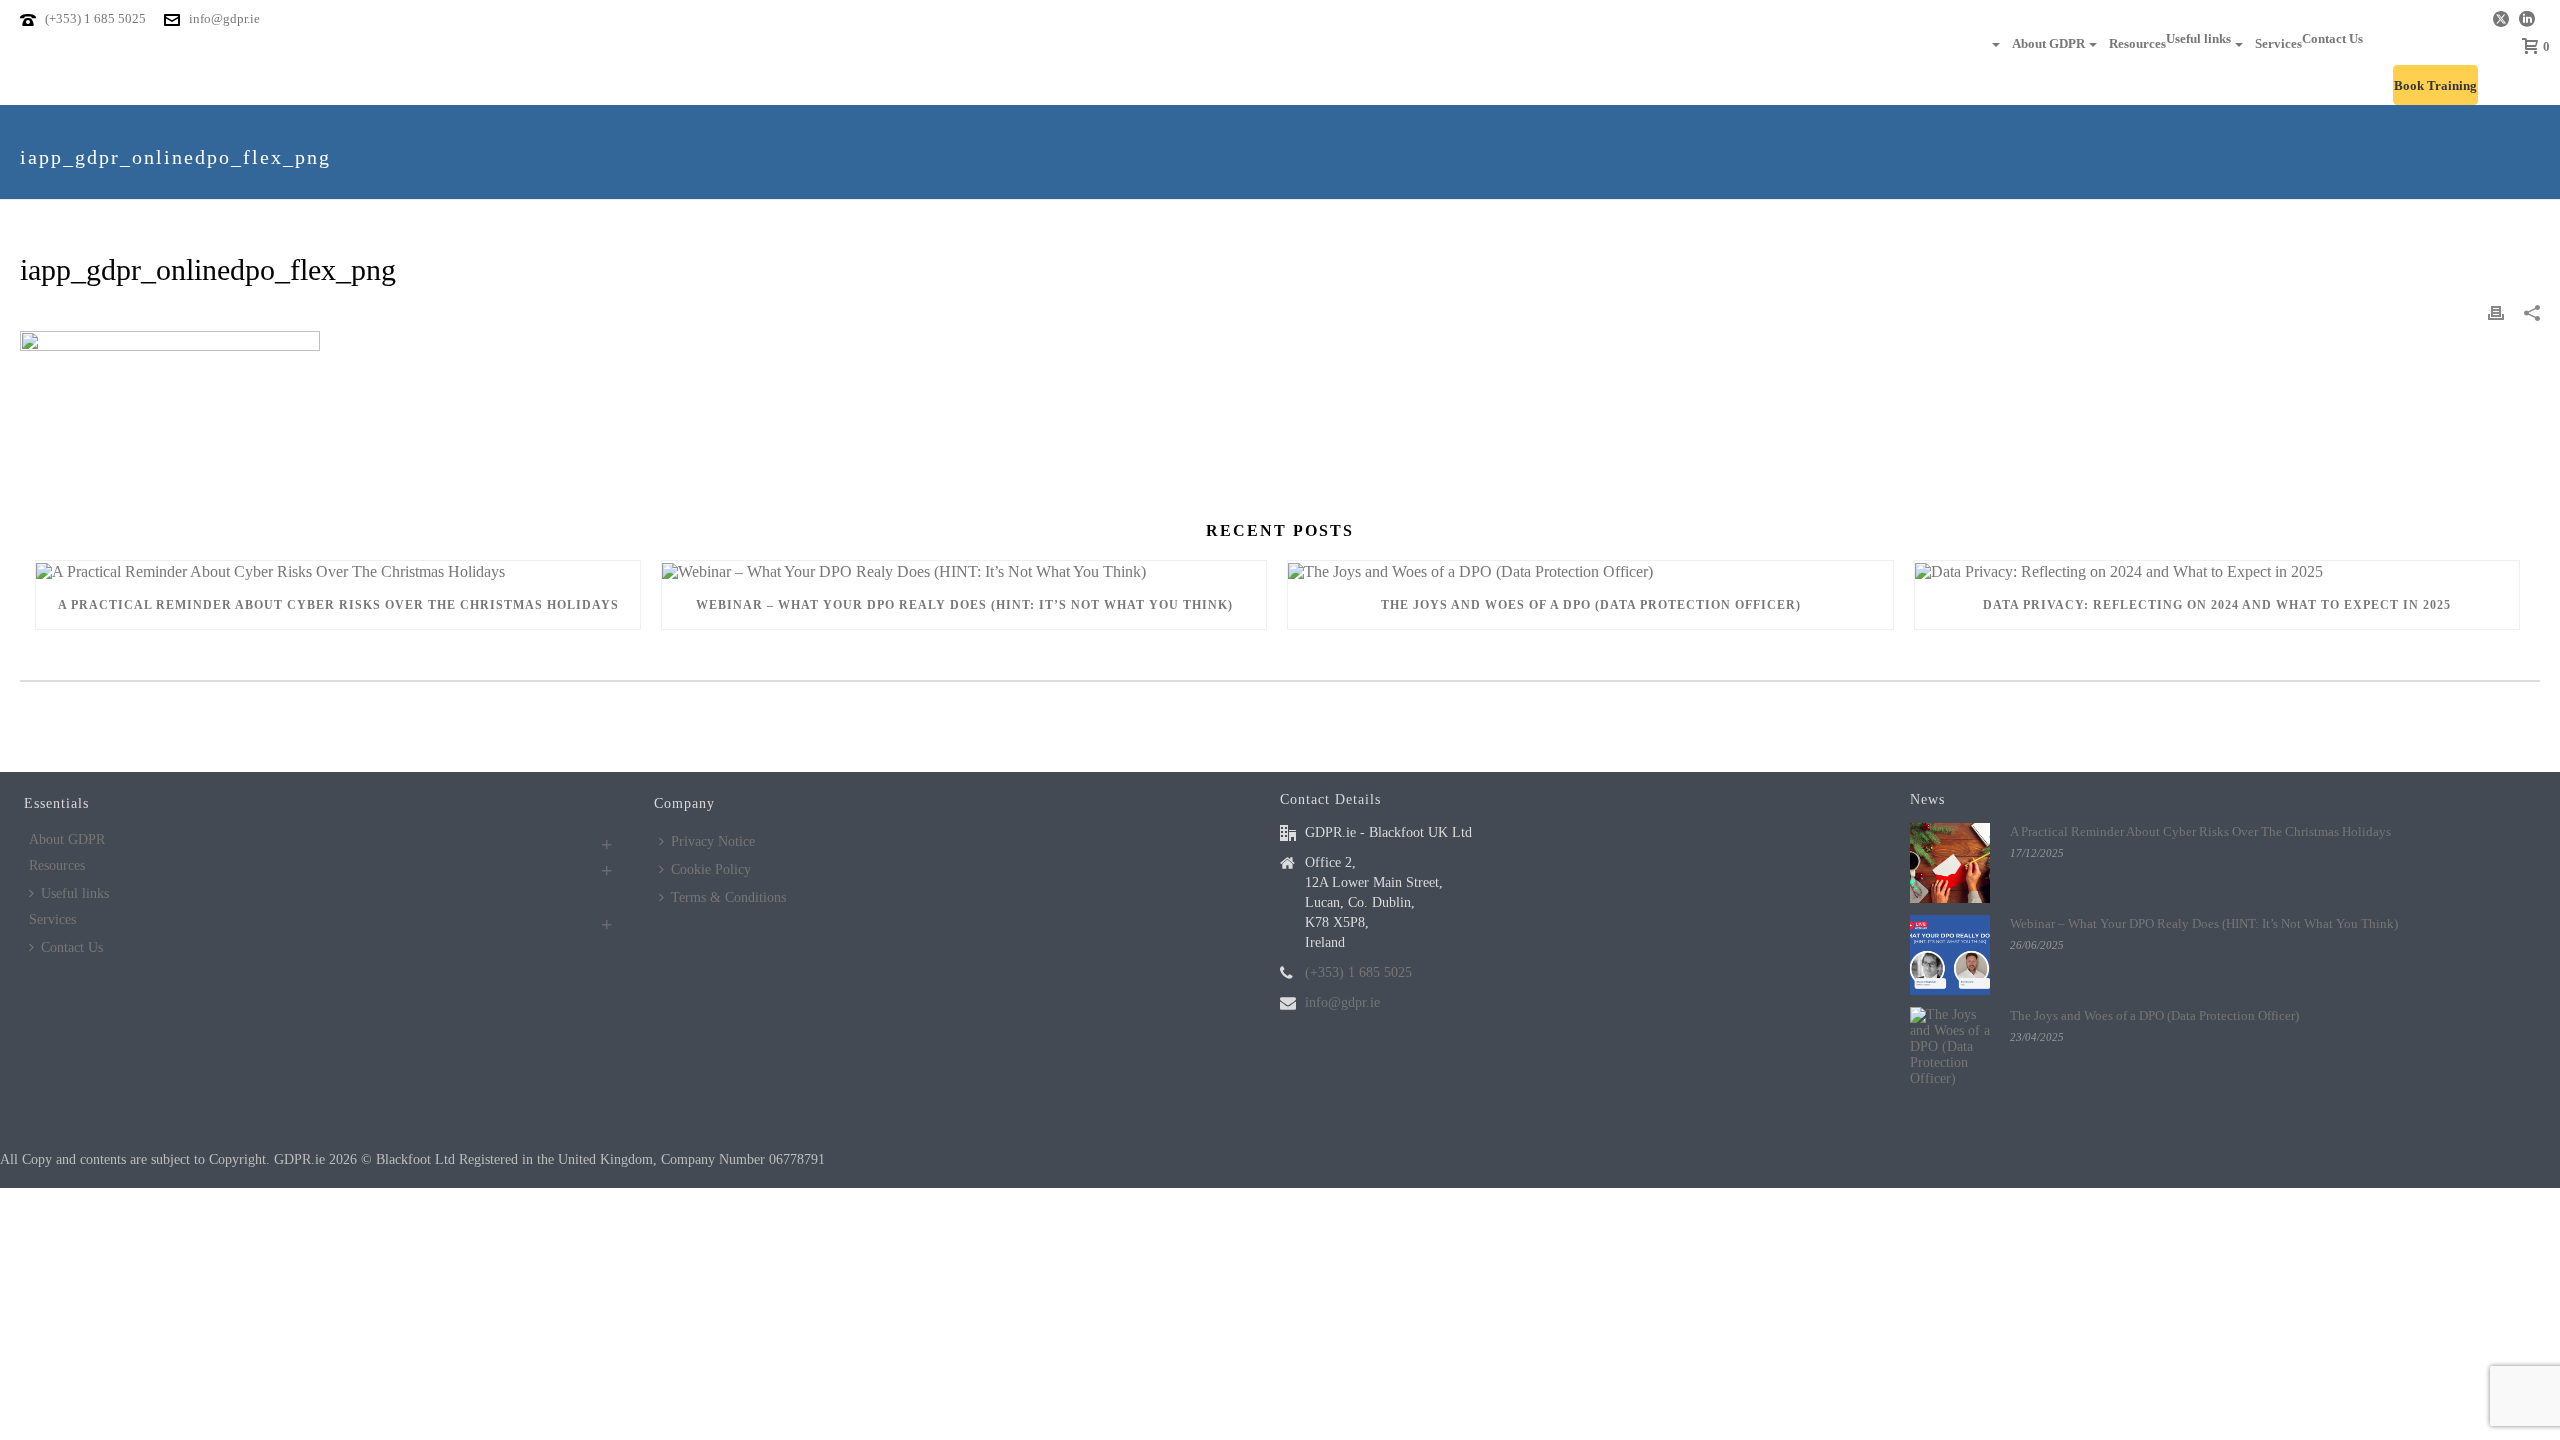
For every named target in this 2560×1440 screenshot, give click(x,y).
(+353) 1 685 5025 (95, 18)
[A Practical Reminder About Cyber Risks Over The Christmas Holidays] (338, 570)
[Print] (2496, 312)
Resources (2137, 43)
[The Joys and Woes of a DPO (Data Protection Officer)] (1590, 570)
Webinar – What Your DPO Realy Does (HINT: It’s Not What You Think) (964, 605)
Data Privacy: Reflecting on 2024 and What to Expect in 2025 (2217, 605)
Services (2278, 43)
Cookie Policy (711, 869)
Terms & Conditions (728, 897)
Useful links (2198, 38)
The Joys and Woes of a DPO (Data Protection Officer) (1591, 605)
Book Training (2435, 85)
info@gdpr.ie (224, 18)
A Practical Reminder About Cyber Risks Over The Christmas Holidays (338, 605)
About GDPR (2048, 43)
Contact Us (2332, 38)
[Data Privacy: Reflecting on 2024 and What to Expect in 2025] (2217, 570)
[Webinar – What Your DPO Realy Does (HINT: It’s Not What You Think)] (964, 570)
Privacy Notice (713, 841)
